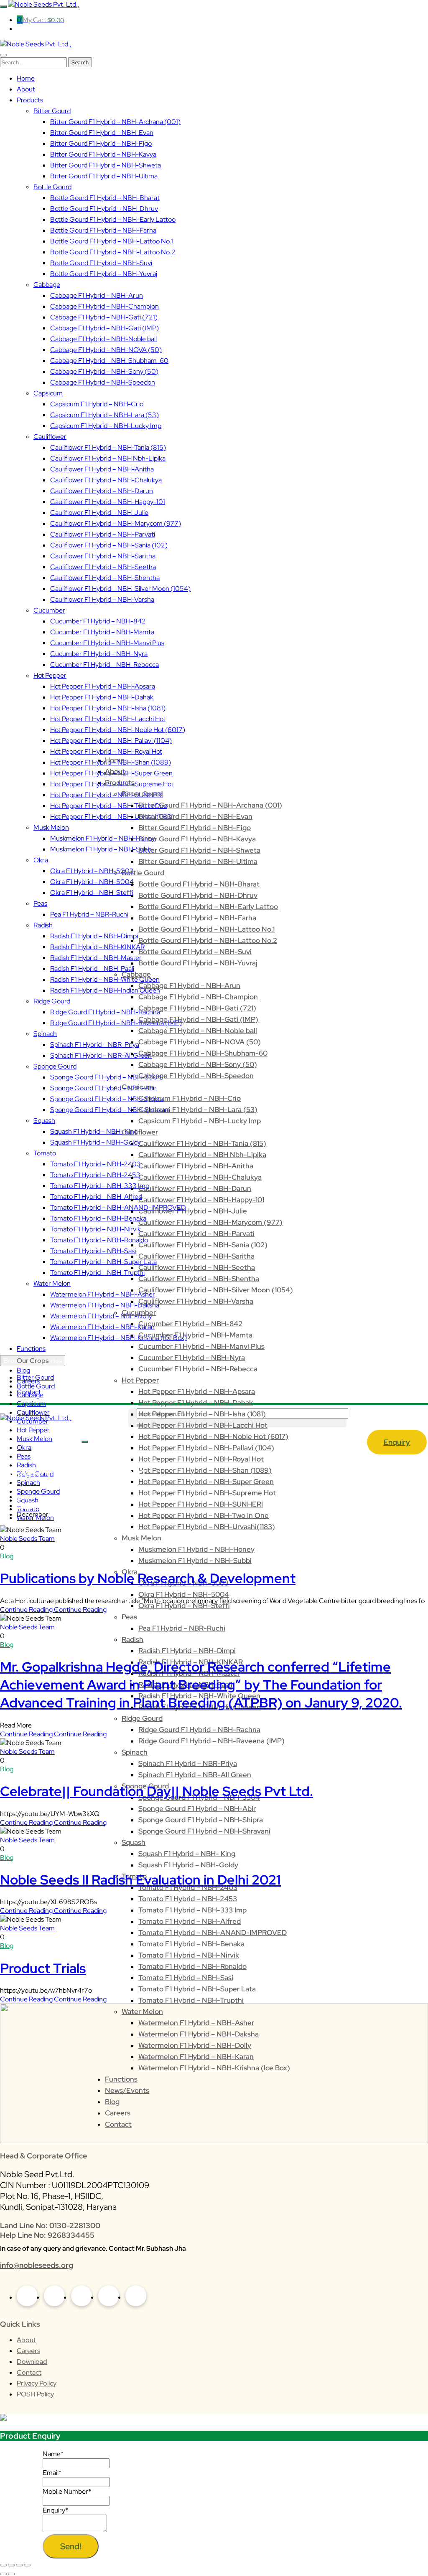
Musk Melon (34, 1439)
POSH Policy (35, 2394)
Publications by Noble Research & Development (148, 1578)
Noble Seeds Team (27, 1539)
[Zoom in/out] (3, 2565)
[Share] (19, 2565)
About (26, 2340)
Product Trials (43, 1968)
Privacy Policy (37, 2383)
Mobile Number (67, 2491)
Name (53, 2454)
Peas (24, 1456)
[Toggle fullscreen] (11, 2565)
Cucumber (33, 1421)
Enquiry (397, 1442)
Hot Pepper (33, 1430)
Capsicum (31, 1404)
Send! (71, 2546)
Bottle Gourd (36, 1386)
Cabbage (30, 1395)
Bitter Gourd (35, 1377)
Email (52, 2473)
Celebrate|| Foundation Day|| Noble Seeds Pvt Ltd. (157, 1791)
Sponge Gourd (38, 1491)
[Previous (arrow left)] (3, 2574)
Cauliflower (33, 1412)
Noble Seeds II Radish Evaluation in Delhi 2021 (140, 1880)
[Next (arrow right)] (11, 2574)
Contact (29, 2372)
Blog (7, 1556)
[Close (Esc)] (27, 2565)
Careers (28, 2351)
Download (32, 2362)
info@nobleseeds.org (37, 2265)
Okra (24, 1448)
